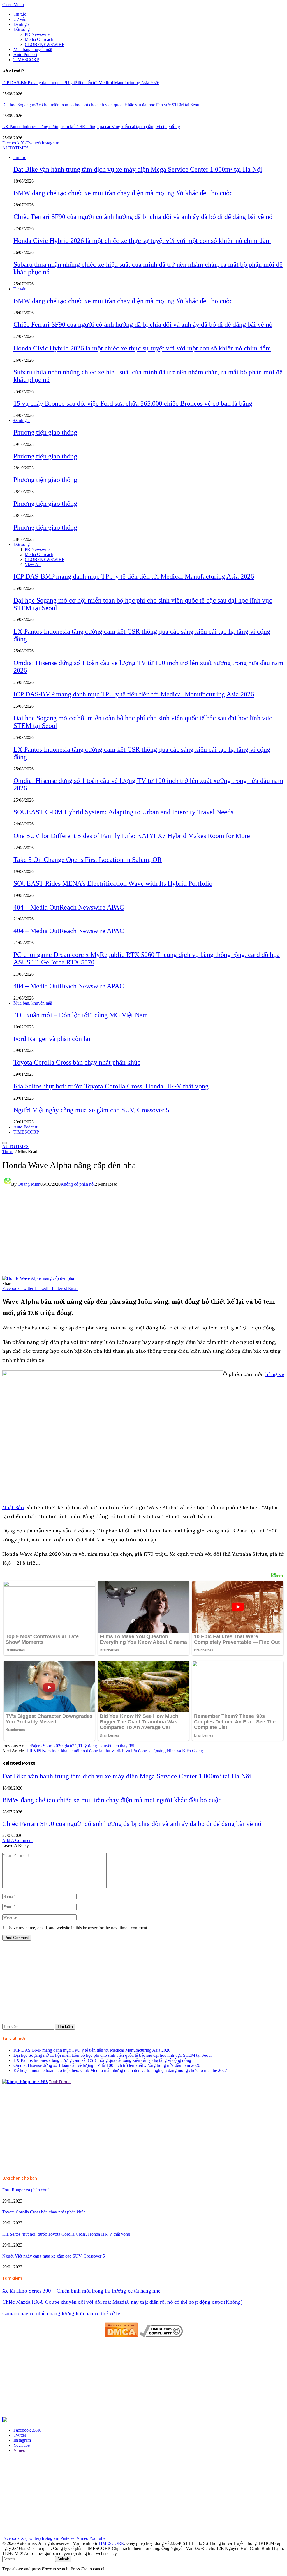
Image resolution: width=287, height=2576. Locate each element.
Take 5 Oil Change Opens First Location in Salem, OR (88, 860)
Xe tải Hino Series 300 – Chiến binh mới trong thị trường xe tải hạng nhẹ (81, 2291)
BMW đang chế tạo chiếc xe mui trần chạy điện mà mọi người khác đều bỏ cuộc (123, 193)
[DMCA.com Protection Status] (121, 2336)
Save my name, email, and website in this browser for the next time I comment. (79, 1928)
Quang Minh (29, 1184)
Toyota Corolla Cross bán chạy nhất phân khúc (77, 1062)
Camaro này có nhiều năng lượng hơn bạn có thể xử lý (61, 2313)
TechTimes (60, 2082)
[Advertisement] (143, 1234)
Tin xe (8, 1152)
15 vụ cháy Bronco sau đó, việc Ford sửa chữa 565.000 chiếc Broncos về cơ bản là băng (133, 403)
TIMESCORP (26, 60)
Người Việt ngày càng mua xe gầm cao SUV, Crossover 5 (91, 1110)
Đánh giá (22, 24)
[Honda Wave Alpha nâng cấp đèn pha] (38, 1278)
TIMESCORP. (111, 2543)
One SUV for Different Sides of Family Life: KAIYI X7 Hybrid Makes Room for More (132, 836)
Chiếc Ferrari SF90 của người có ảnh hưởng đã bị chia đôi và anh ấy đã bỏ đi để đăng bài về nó (143, 217)
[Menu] (4, 1143)
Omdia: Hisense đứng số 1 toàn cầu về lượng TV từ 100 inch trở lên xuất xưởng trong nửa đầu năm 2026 (107, 2065)
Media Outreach (39, 39)
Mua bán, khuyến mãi (33, 49)
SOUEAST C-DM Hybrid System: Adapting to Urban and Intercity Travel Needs (123, 812)
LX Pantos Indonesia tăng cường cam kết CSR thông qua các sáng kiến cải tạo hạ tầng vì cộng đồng (91, 127)
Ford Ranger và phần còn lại (52, 1039)
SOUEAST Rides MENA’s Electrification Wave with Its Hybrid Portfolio (113, 883)
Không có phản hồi (78, 1184)
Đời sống (22, 29)
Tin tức (20, 14)
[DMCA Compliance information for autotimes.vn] (161, 2336)
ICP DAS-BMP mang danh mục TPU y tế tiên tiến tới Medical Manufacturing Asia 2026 (81, 83)
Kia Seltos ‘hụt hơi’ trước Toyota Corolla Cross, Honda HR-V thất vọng (111, 1086)
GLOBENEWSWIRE (45, 44)
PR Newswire (37, 34)
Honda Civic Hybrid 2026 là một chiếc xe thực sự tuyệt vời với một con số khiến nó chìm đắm (142, 241)
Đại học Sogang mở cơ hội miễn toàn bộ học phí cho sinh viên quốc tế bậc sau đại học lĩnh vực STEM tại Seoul (101, 105)
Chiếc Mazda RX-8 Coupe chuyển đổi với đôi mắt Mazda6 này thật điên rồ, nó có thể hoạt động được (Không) (122, 2302)
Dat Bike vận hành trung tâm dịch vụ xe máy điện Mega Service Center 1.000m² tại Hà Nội (138, 169)
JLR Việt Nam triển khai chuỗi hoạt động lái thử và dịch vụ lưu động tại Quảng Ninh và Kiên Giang (114, 1751)
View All (33, 565)
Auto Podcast (25, 55)
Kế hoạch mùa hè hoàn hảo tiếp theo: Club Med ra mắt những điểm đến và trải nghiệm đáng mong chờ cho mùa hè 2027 (120, 2070)
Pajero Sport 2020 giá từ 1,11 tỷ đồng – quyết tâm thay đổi (82, 1746)
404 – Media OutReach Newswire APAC (69, 907)
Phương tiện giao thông (45, 432)
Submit (63, 2559)
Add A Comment (17, 1840)
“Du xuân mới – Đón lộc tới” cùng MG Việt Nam (81, 1015)
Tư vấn (20, 19)
